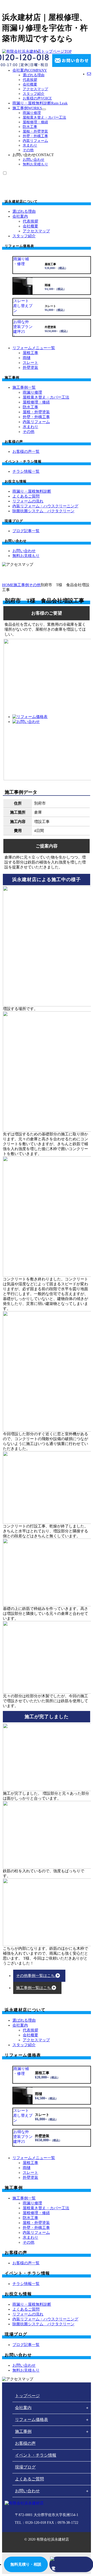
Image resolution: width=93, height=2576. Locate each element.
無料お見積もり (35, 164)
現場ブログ (25, 2467)
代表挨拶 (30, 80)
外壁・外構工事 (35, 136)
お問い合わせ (34, 160)
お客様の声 (37, 98)
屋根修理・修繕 (35, 122)
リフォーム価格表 (32, 2420)
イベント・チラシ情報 (36, 2455)
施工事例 (27, 108)
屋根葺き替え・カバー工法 (44, 117)
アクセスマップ (35, 89)
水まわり (30, 145)
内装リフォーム (35, 141)
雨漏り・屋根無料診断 (40, 103)
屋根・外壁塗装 (35, 131)
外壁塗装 (30, 368)
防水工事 (30, 127)
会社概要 (30, 84)
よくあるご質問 (29, 2479)
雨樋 (27, 358)
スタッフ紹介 (34, 94)
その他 (28, 150)
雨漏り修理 (32, 113)
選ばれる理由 (34, 75)
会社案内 (30, 70)
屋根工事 (30, 353)
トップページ (56, 51)
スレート (30, 363)
